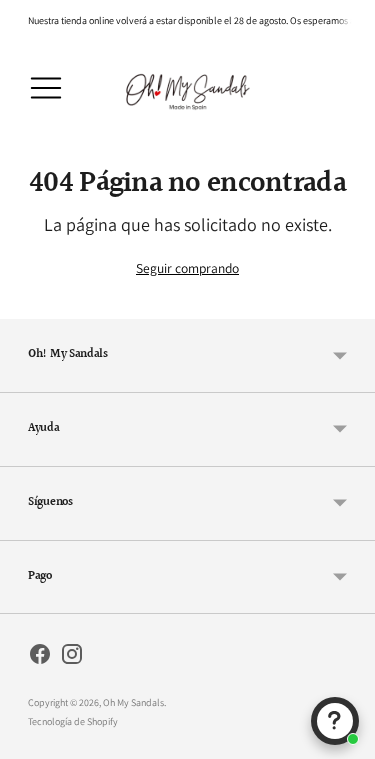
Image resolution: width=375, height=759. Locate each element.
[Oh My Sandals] (188, 88)
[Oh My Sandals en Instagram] (72, 657)
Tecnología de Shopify (73, 721)
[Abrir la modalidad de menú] (46, 88)
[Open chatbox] (335, 721)
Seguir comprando (187, 268)
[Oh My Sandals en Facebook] (40, 657)
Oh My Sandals (133, 702)
